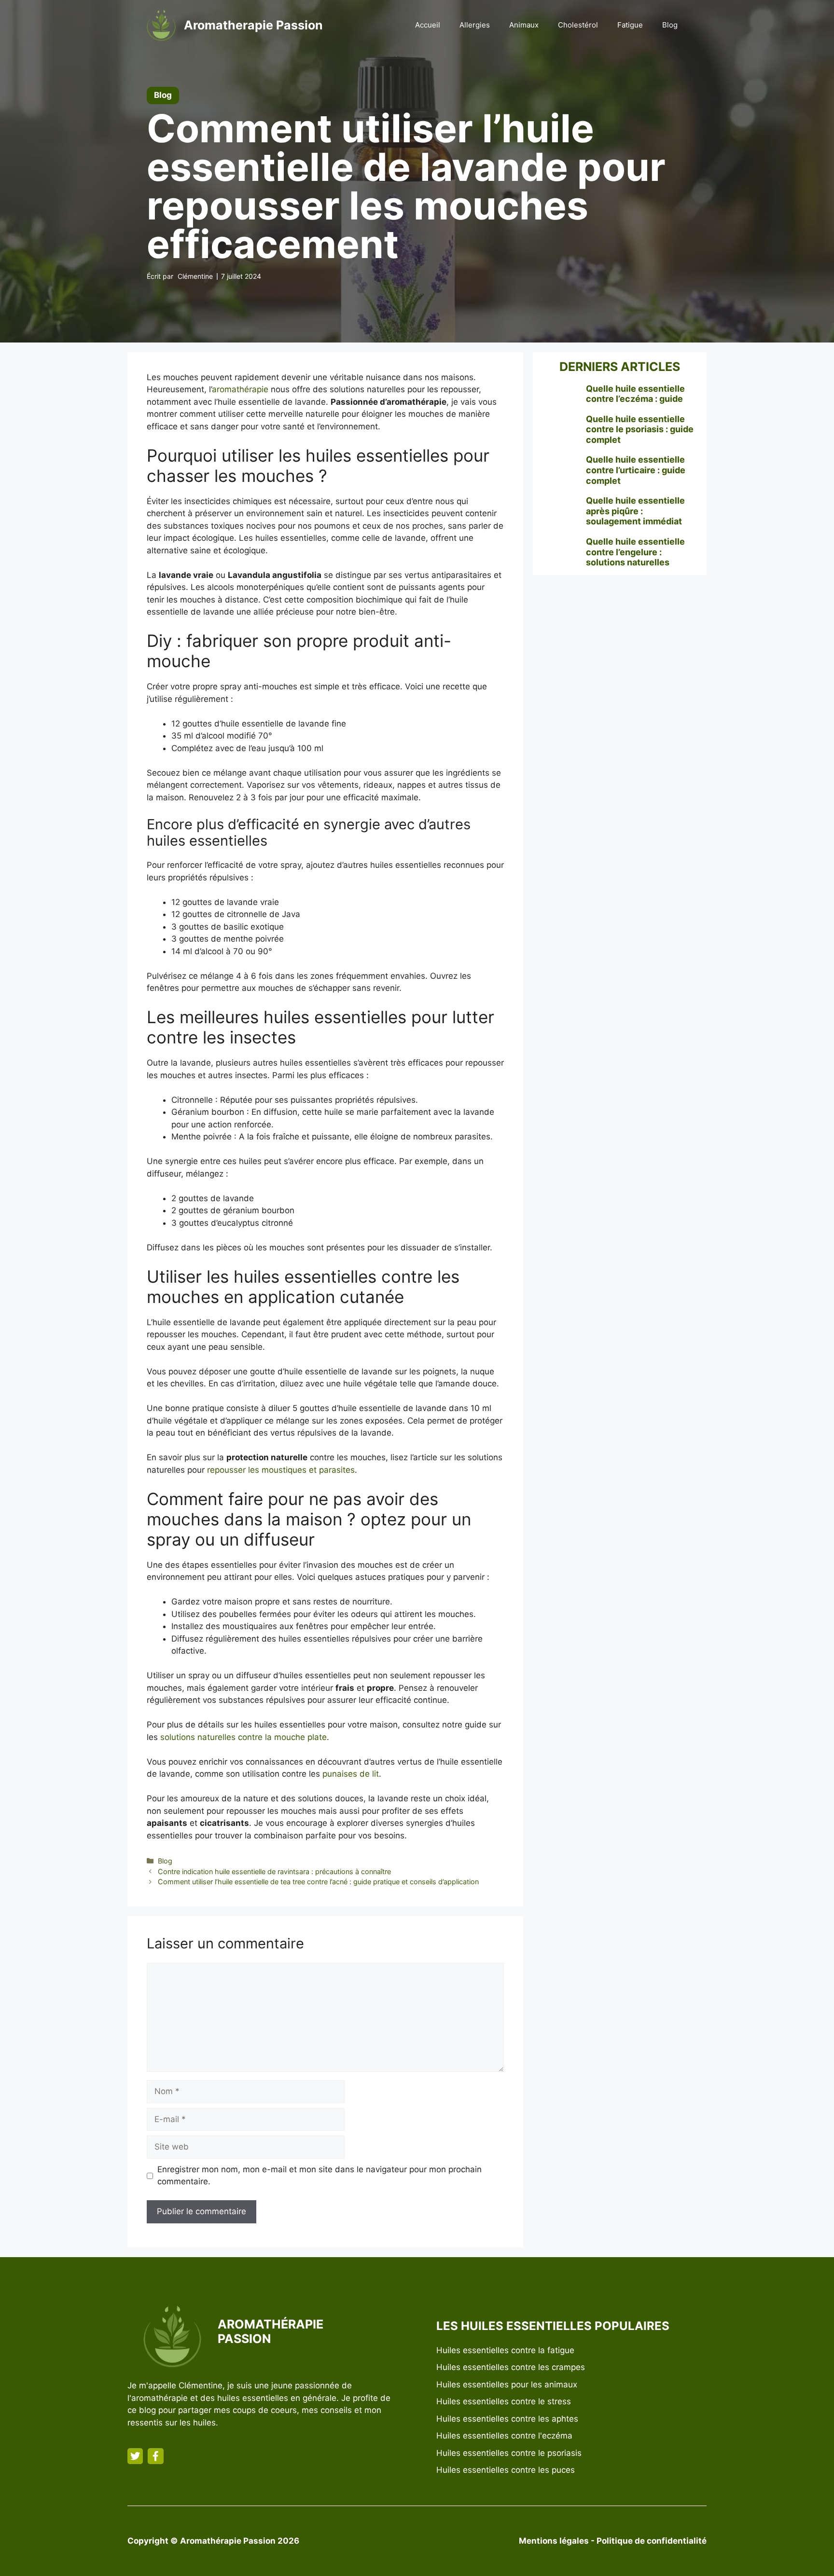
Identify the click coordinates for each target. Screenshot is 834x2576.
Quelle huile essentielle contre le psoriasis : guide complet (640, 429)
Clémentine (195, 276)
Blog (670, 25)
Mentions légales (554, 2541)
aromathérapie (240, 389)
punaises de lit (351, 1774)
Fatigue (630, 25)
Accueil (428, 25)
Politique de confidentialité (652, 2541)
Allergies (475, 25)
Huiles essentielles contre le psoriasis (509, 2453)
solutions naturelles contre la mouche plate (243, 1737)
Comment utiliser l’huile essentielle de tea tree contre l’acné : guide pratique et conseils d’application (318, 1882)
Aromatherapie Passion (253, 25)
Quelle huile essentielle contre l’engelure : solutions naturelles (635, 552)
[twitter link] (135, 2456)
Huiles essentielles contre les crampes (511, 2367)
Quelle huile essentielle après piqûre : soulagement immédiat (635, 511)
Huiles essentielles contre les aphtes (507, 2419)
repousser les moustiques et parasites (281, 1470)
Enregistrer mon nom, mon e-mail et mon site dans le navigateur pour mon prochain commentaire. (320, 2176)
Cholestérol (578, 25)
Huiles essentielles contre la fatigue (505, 2350)
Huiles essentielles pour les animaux (507, 2384)
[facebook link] (155, 2456)
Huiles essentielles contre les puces (506, 2470)
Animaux (524, 25)
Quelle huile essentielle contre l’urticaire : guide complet (636, 470)
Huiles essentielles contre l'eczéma (504, 2436)
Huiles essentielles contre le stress (504, 2401)
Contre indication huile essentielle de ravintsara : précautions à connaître (274, 1871)
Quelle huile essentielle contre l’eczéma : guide (635, 394)
